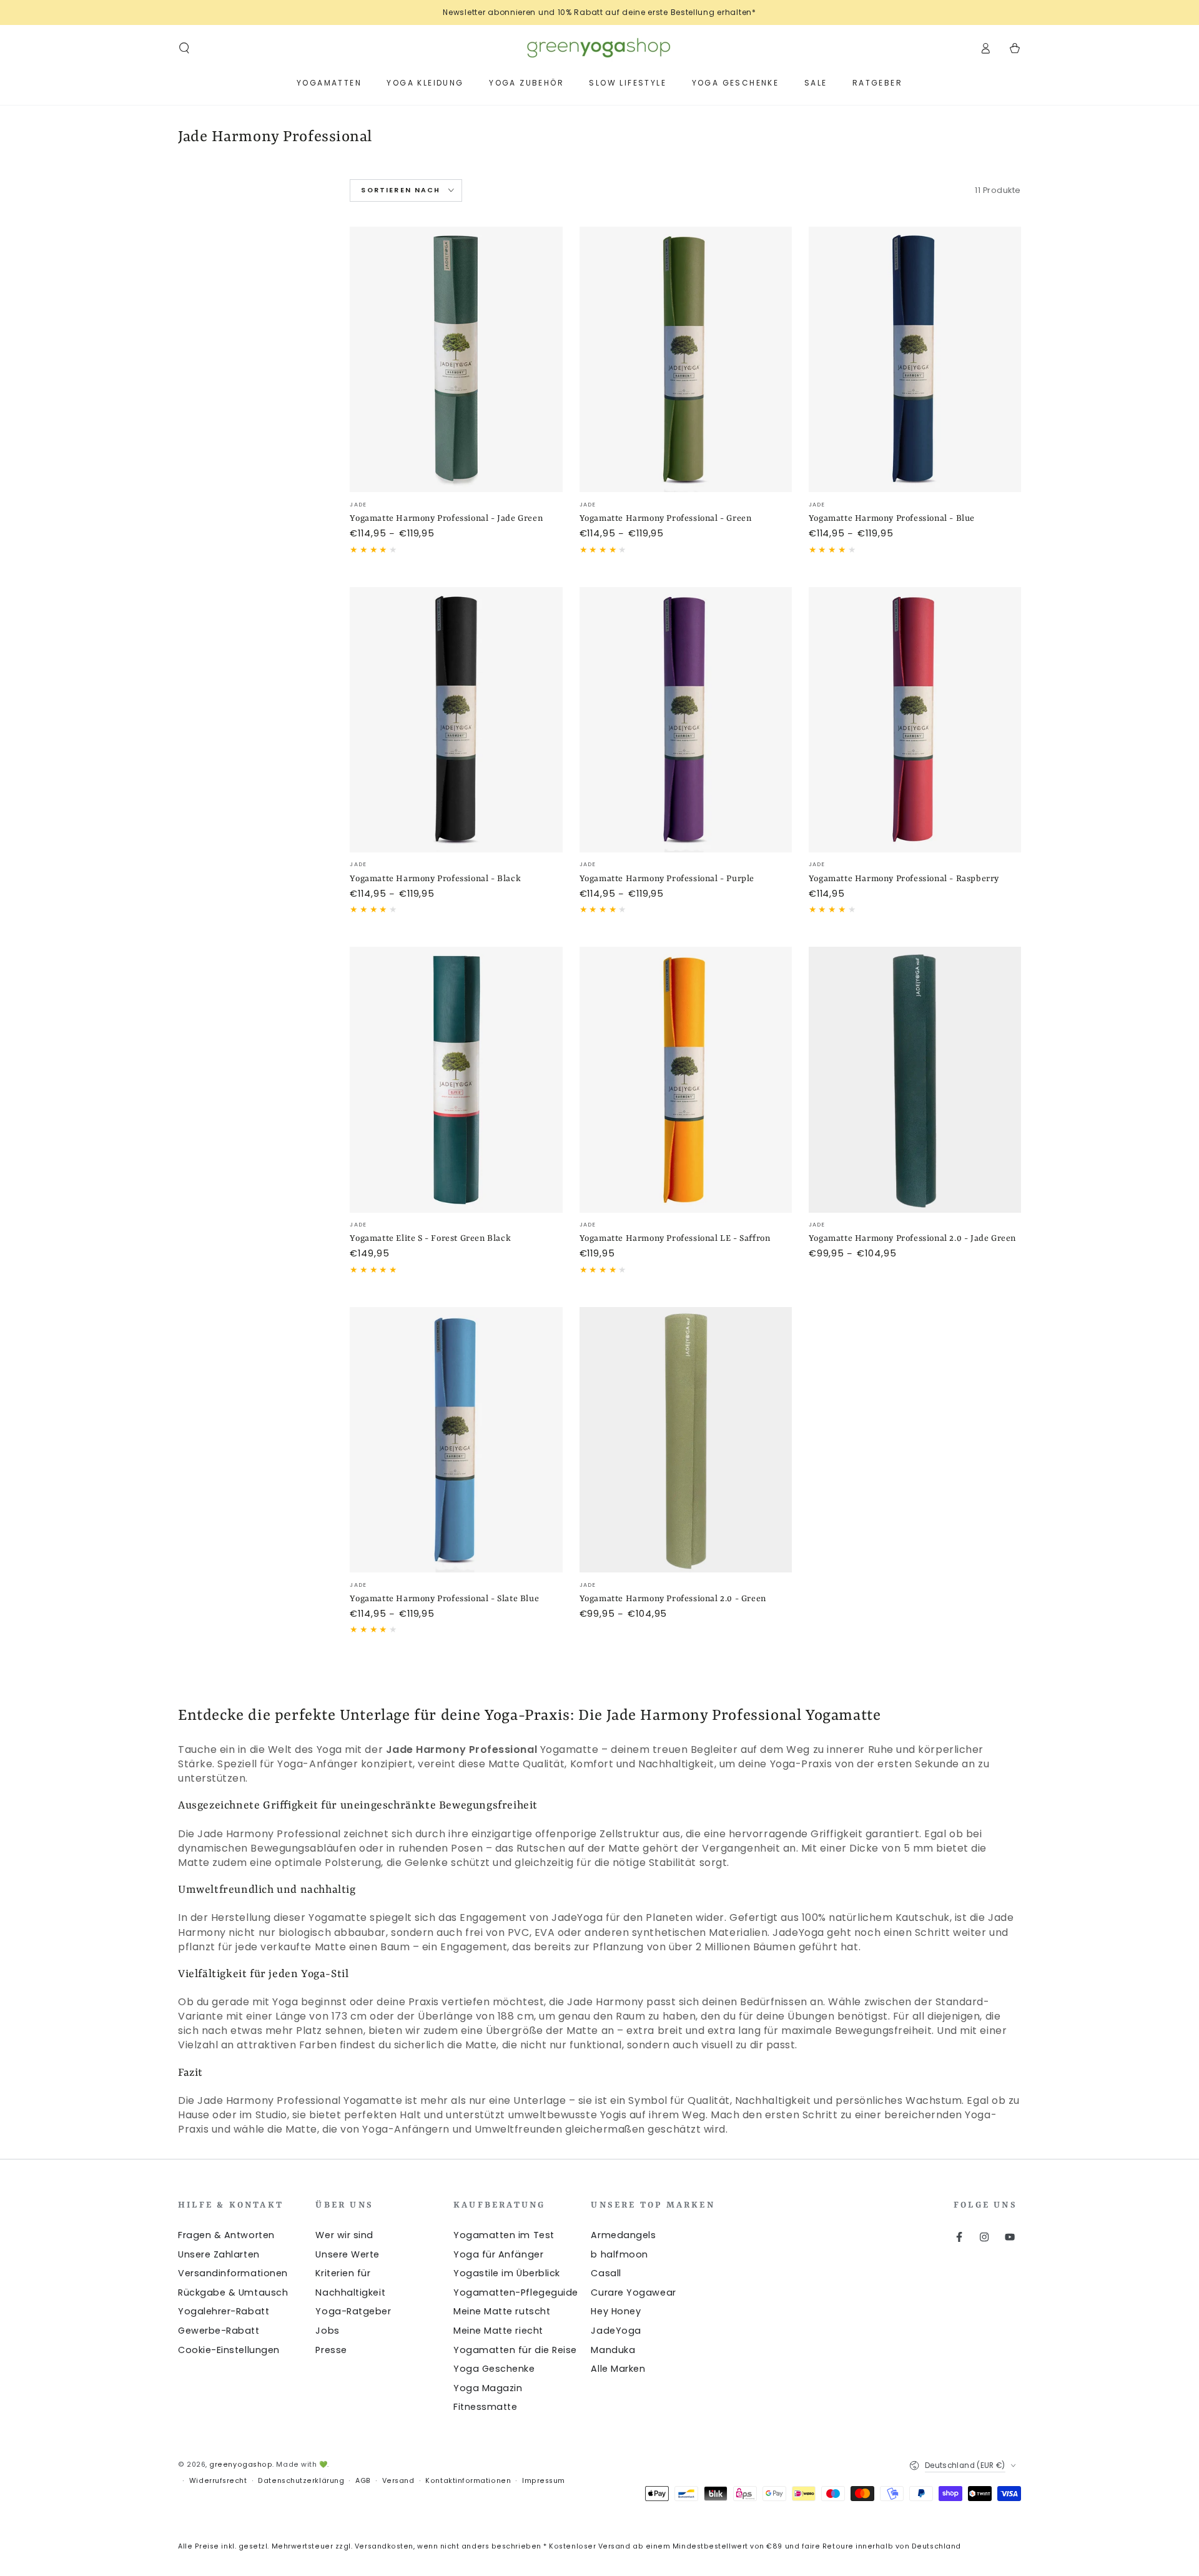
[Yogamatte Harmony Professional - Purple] (686, 720)
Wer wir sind (344, 2235)
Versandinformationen (233, 2273)
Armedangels (623, 2235)
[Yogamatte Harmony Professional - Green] (686, 359)
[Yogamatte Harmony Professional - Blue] (915, 359)
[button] (185, 48)
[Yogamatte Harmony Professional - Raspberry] (915, 720)
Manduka (613, 2350)
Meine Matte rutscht (502, 2311)
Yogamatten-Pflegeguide (516, 2292)
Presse (331, 2350)
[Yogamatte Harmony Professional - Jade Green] (456, 359)
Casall (606, 2273)
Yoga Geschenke (494, 2369)
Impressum (544, 2481)
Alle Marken (618, 2369)
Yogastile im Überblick (507, 2273)
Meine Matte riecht (498, 2331)
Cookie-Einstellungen (229, 2350)
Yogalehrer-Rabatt (224, 2311)
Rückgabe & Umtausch (233, 2292)
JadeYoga (616, 2331)
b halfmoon (619, 2254)
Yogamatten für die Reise (515, 2350)
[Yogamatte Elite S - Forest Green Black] (456, 1079)
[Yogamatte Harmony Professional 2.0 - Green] (686, 1440)
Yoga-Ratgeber (353, 2311)
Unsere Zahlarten (219, 2254)
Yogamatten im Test (504, 2235)
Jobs (327, 2331)
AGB (363, 2481)
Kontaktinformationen (468, 2481)
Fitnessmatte (485, 2407)
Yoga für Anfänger (498, 2254)
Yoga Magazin (488, 2388)
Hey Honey (616, 2311)
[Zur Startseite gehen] (599, 48)
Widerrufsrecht (218, 2481)
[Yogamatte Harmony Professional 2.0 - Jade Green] (915, 1079)
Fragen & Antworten (226, 2235)
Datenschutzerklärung (301, 2481)
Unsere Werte (347, 2254)
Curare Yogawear (633, 2292)
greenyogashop (241, 2465)
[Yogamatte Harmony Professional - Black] (456, 720)
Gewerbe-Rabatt (219, 2331)
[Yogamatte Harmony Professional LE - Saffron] (686, 1079)
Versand (398, 2481)
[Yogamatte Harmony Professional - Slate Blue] (456, 1440)
